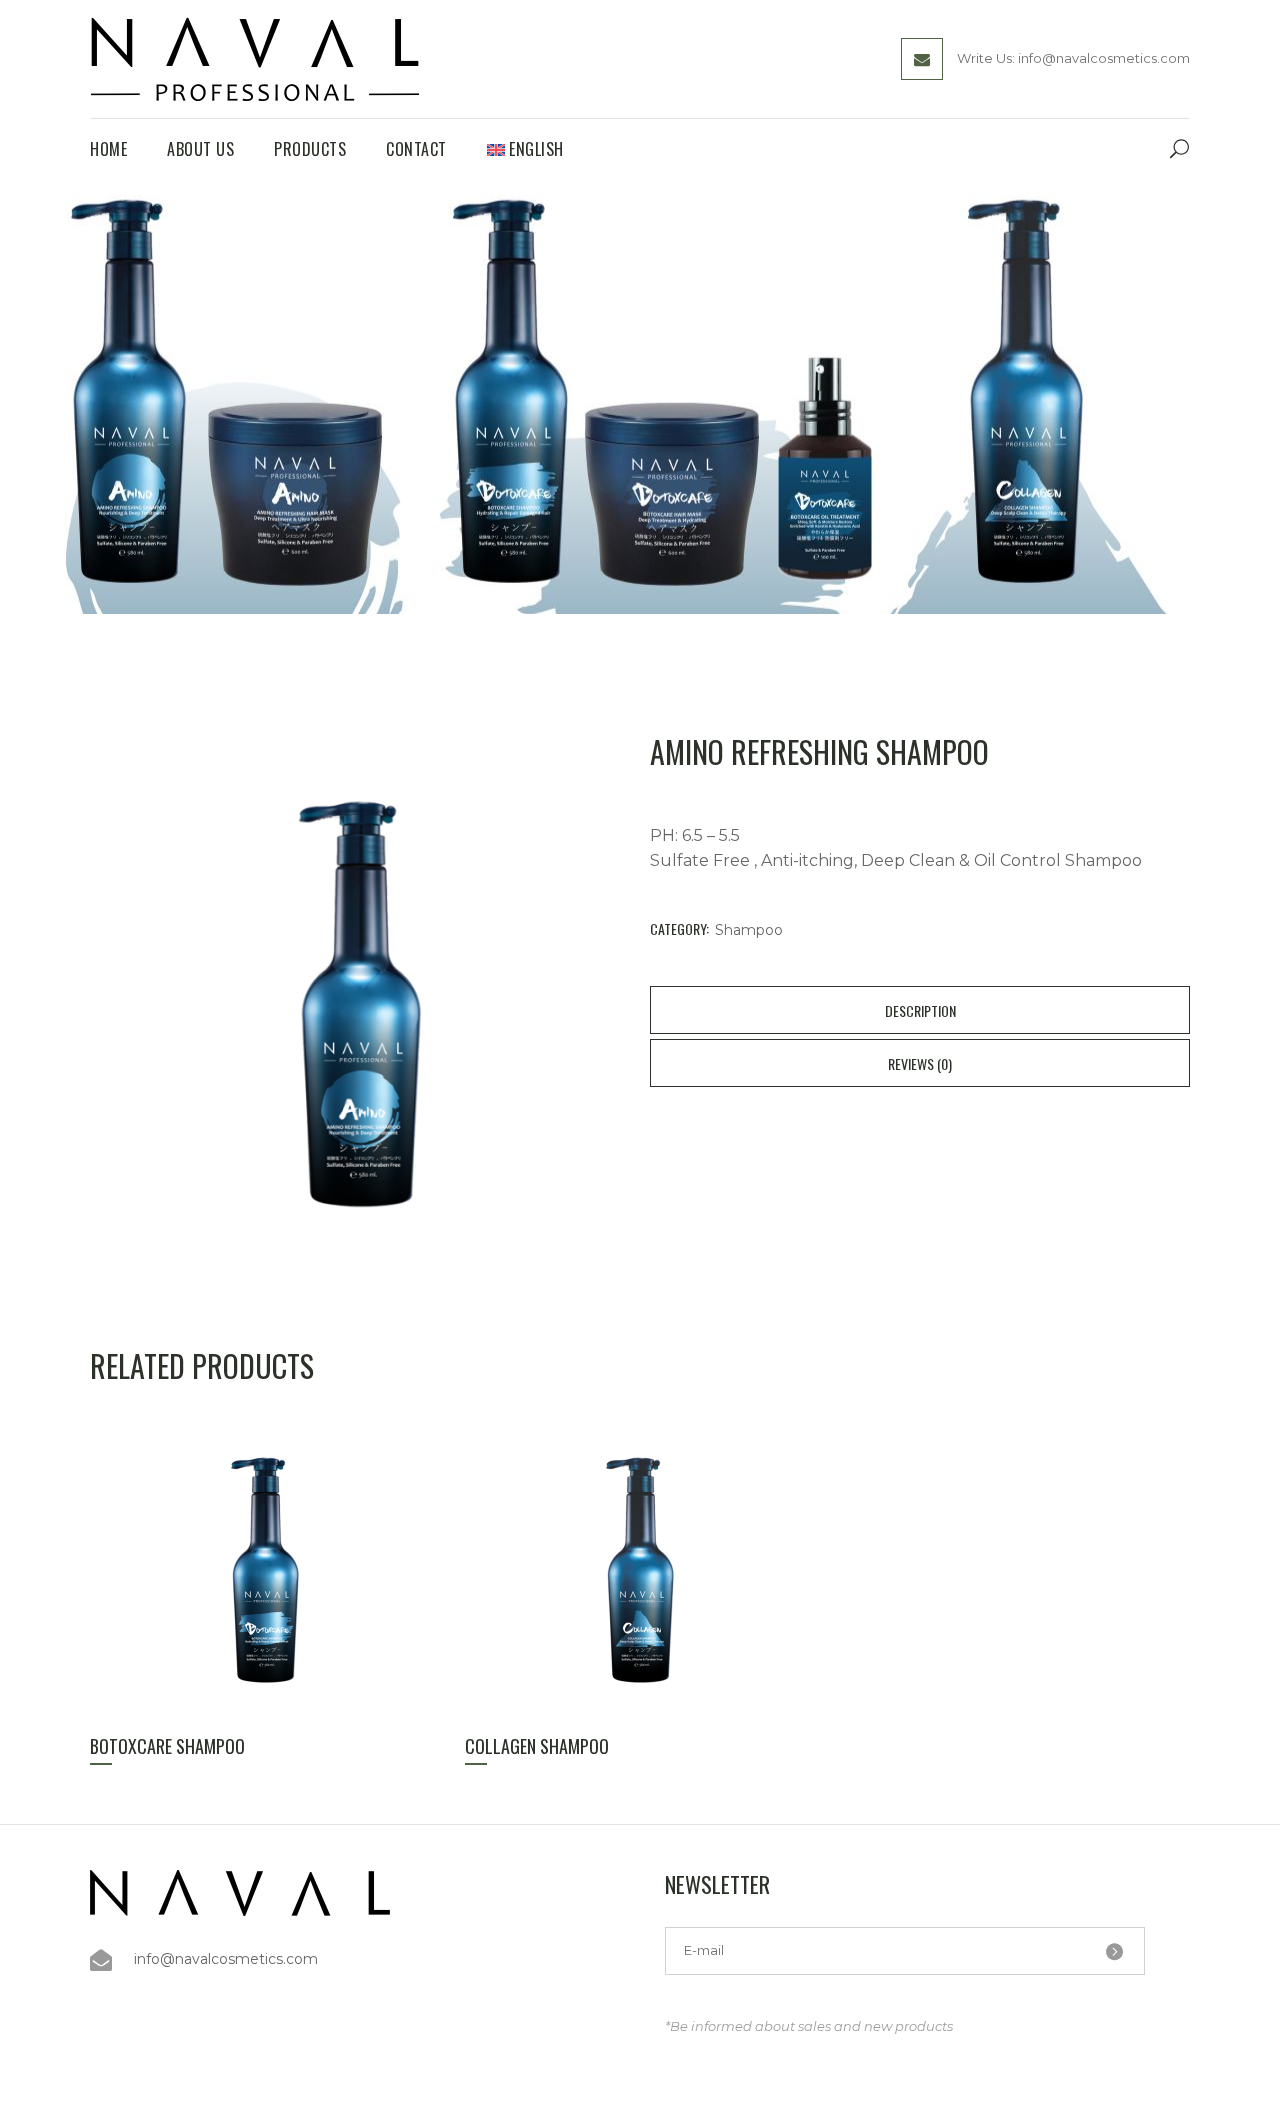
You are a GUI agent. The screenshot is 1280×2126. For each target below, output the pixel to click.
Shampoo (749, 930)
